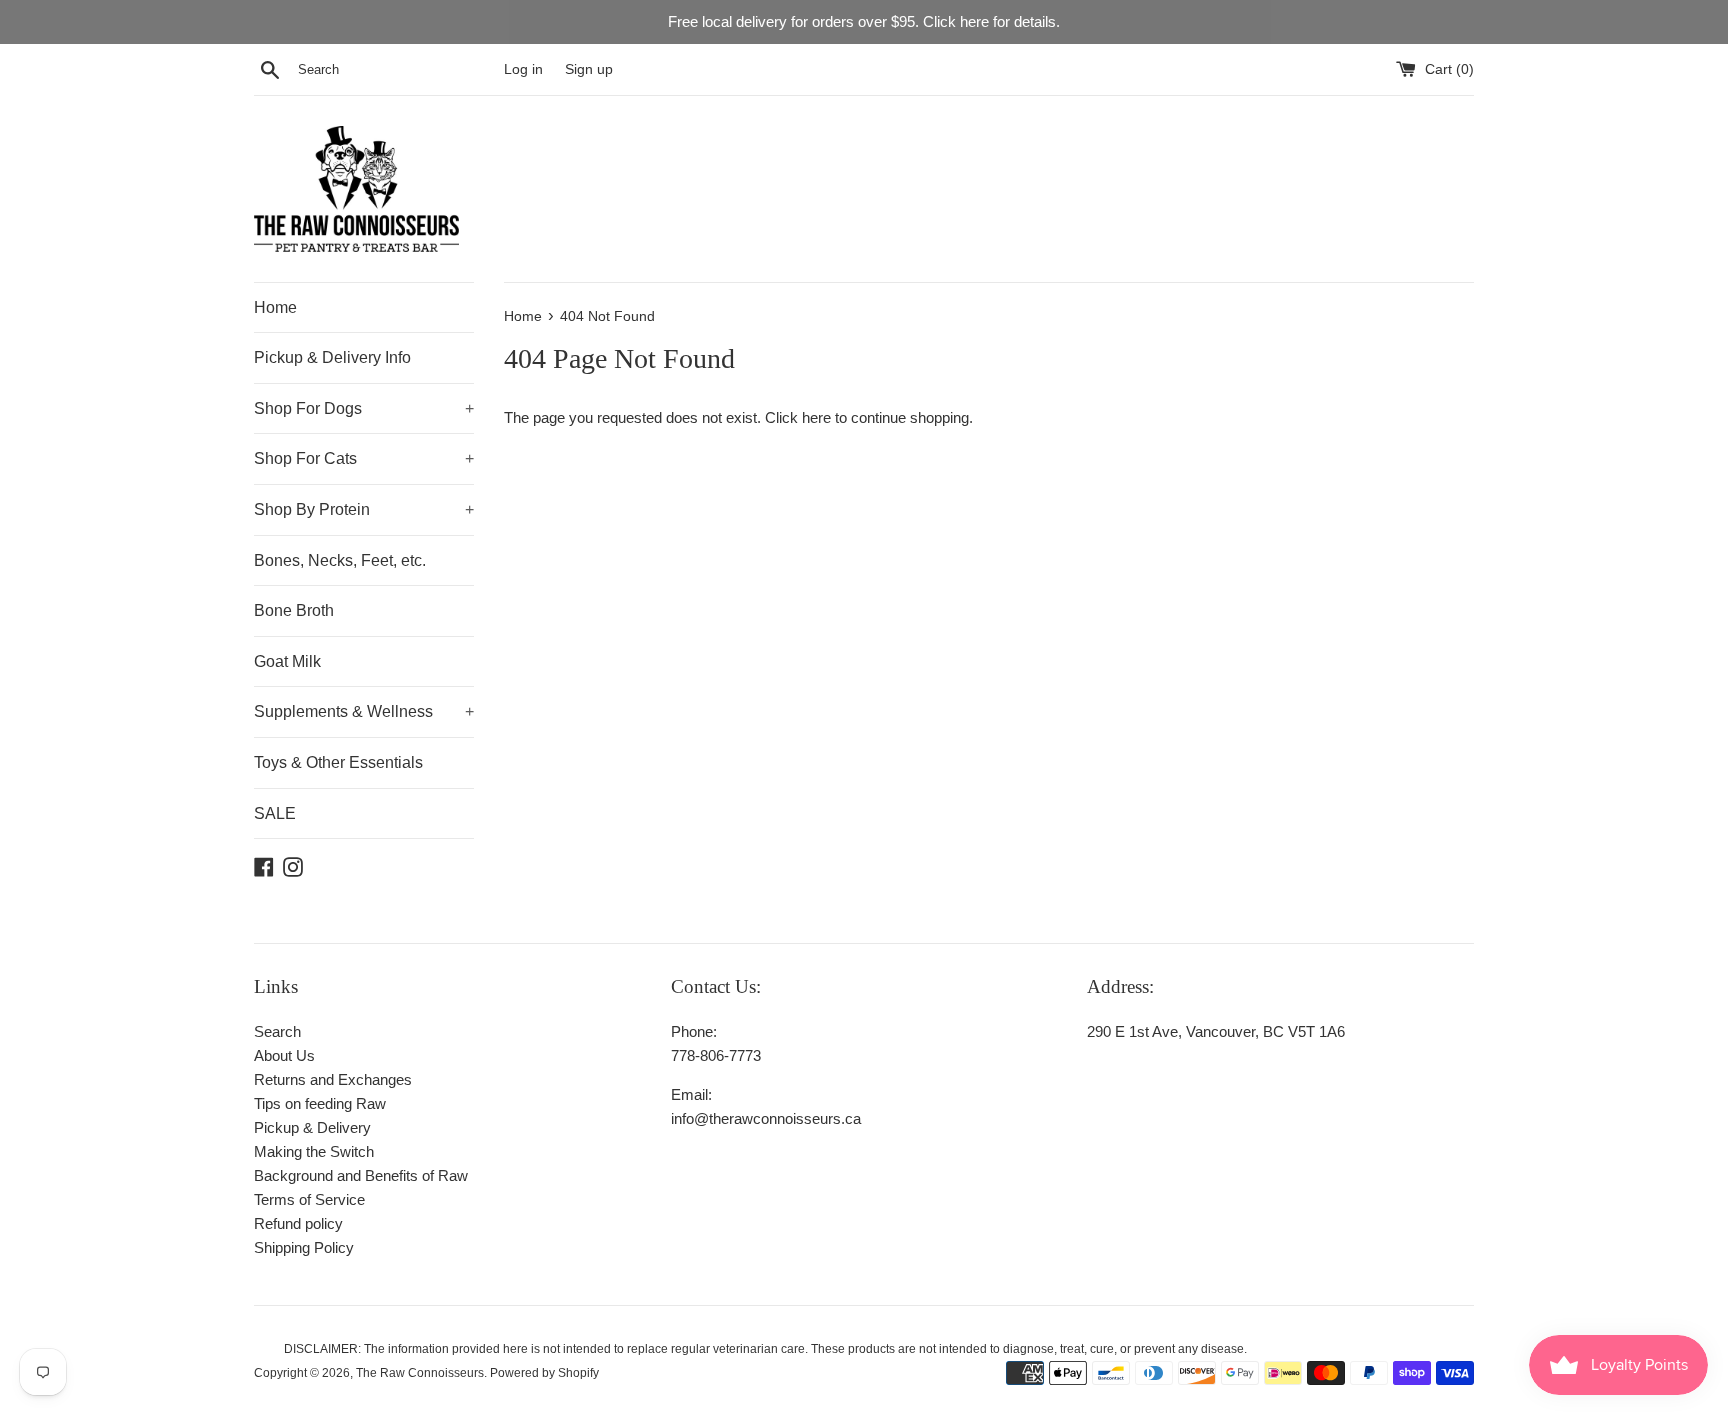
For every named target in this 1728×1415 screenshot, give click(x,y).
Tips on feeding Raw (320, 1103)
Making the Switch (314, 1151)
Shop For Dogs (364, 408)
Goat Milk (287, 661)
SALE (275, 813)
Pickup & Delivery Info (332, 357)
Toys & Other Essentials (338, 762)
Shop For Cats (364, 458)
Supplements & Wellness (364, 711)
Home (275, 307)
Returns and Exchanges (333, 1079)
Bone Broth (294, 610)
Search (277, 1031)
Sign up (589, 69)
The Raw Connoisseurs (420, 1373)
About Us (284, 1055)
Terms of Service (309, 1199)
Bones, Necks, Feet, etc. (340, 560)
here (816, 417)
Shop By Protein (364, 509)
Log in (523, 69)
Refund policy (298, 1223)
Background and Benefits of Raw (361, 1175)
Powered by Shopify (544, 1373)
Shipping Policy (304, 1247)
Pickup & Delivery (312, 1127)
